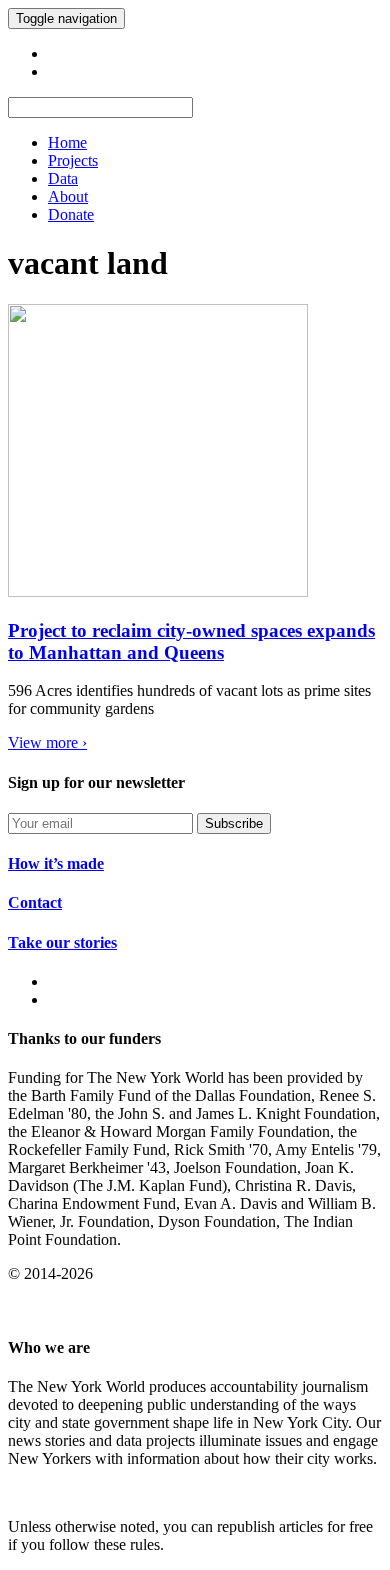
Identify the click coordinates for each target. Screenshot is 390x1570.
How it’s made (56, 863)
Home (67, 142)
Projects (73, 160)
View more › (47, 742)
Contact (35, 902)
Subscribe (234, 823)
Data (63, 178)
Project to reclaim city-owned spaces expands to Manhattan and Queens (191, 641)
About (68, 196)
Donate (71, 214)
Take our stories (62, 942)
